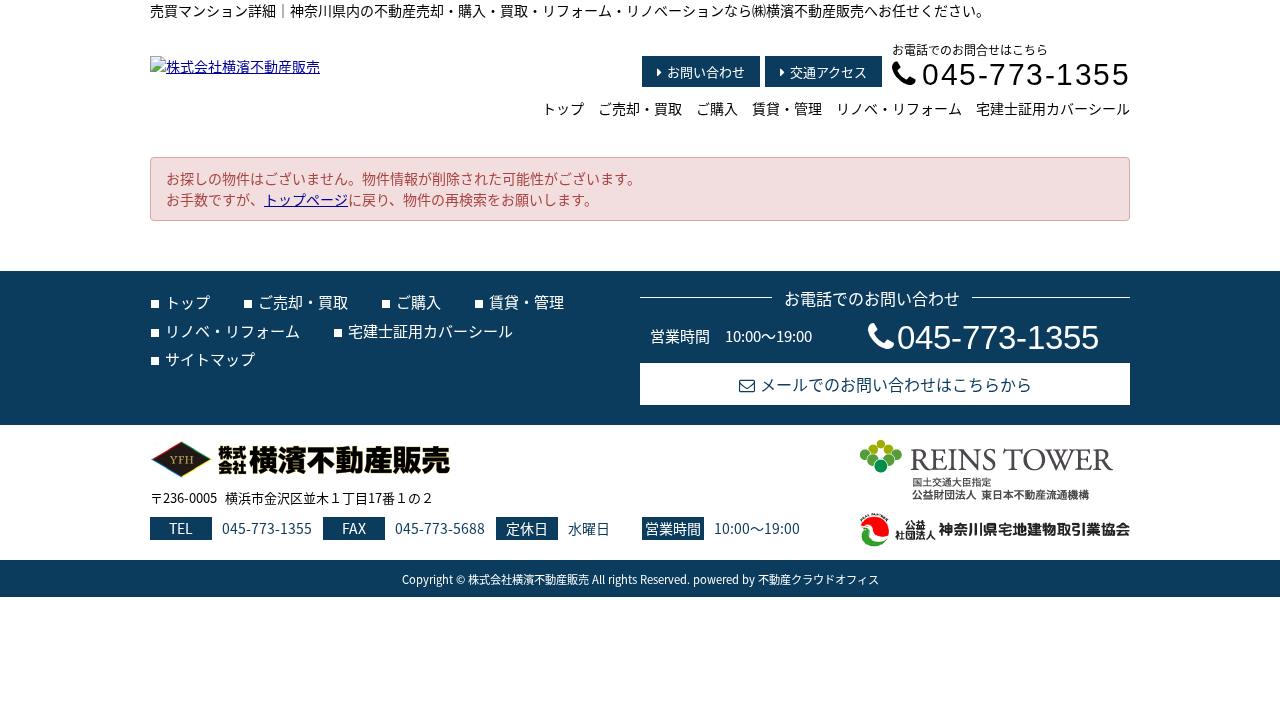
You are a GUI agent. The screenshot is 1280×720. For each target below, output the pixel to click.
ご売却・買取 (640, 108)
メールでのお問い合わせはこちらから (896, 384)
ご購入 (717, 108)
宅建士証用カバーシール (1053, 108)
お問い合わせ (706, 71)
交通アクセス (828, 71)
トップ (563, 108)
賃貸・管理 (787, 108)
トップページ (306, 199)
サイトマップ (210, 358)
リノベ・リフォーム (899, 108)
